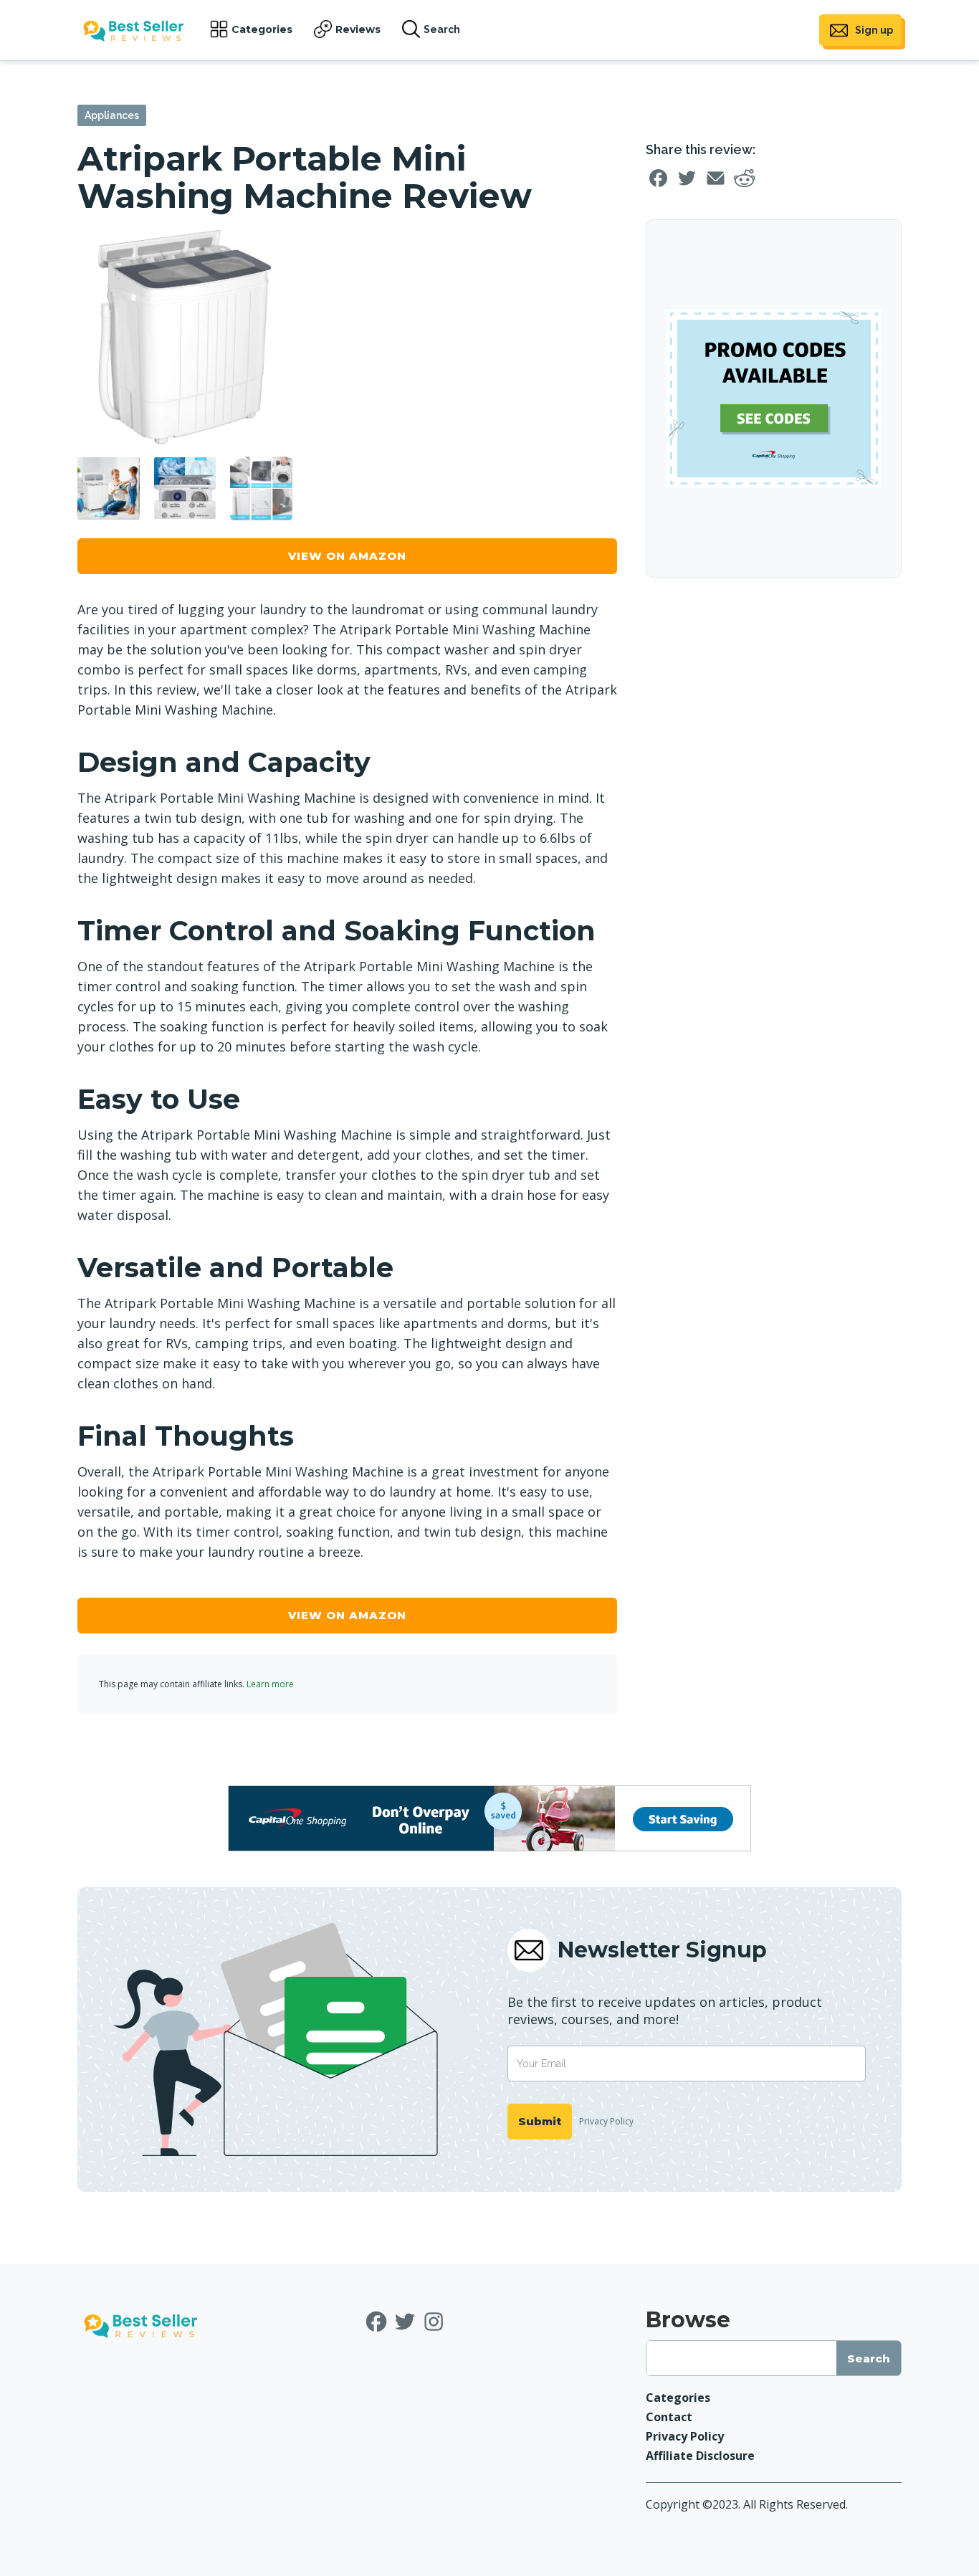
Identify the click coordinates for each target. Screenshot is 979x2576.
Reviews (358, 29)
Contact (669, 2417)
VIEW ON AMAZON (347, 556)
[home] (133, 30)
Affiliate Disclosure (700, 2456)
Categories (262, 29)
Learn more (270, 1684)
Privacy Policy (606, 2121)
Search (442, 29)
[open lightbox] (185, 337)
